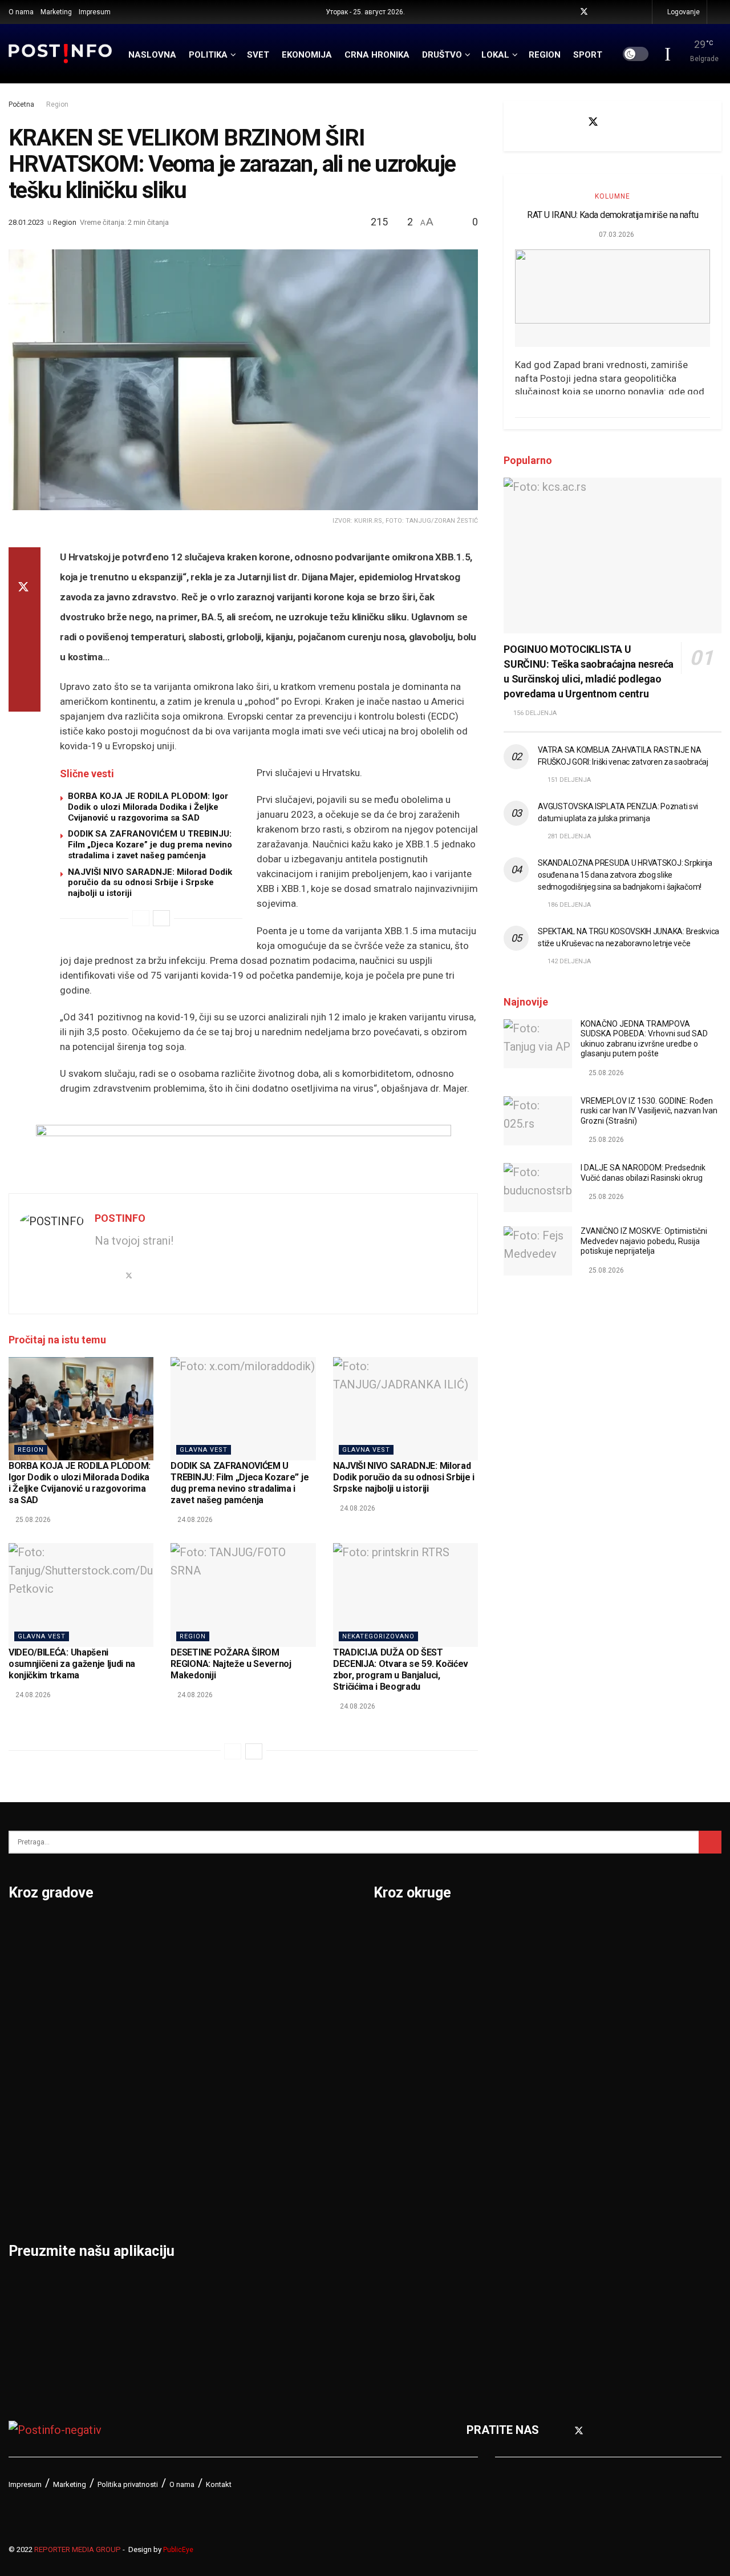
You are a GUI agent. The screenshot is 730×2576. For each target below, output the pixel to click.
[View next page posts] (161, 918)
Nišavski (396, 2197)
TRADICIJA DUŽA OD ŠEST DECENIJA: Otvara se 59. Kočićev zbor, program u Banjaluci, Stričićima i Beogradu (401, 1669)
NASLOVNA (152, 55)
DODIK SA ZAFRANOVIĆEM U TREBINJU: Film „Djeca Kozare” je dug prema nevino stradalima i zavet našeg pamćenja (150, 845)
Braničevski (404, 1960)
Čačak (25, 1989)
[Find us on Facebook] (569, 12)
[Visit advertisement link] (243, 1150)
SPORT (588, 55)
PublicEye (178, 2550)
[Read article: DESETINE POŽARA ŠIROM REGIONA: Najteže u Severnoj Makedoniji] (243, 1595)
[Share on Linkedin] (25, 616)
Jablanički (400, 1989)
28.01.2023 (26, 222)
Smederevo (160, 2197)
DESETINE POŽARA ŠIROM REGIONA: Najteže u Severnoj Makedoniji (231, 1664)
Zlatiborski (575, 2256)
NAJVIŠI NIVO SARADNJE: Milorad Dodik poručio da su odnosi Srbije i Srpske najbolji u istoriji (150, 883)
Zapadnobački (583, 2227)
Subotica (275, 1989)
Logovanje (683, 12)
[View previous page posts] (141, 918)
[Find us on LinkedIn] (628, 12)
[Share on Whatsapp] (25, 643)
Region (57, 104)
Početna (21, 104)
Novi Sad (154, 1989)
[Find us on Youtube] (599, 12)
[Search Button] (718, 12)
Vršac (267, 2108)
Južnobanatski (412, 2049)
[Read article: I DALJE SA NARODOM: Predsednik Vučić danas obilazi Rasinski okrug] (538, 1188)
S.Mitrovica (282, 1960)
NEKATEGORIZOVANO (378, 1636)
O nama (21, 12)
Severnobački (582, 2019)
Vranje (269, 2078)
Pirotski (394, 2256)
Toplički (566, 2167)
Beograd (31, 1930)
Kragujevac (38, 2078)
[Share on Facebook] (25, 561)
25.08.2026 (32, 1520)
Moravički (399, 2167)
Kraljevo (30, 2108)
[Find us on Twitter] (584, 12)
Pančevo (153, 2019)
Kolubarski (401, 2078)
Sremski (568, 2108)
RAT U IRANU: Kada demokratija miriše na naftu (613, 215)
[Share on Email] (25, 671)
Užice (266, 2019)
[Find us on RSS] (642, 12)
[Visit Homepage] (60, 53)
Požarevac (158, 2078)
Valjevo (271, 2049)
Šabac (146, 2167)
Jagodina (33, 2019)
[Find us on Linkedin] (652, 122)
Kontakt (219, 2484)
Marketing (56, 12)
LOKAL (495, 55)
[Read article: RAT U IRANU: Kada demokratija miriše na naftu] (613, 298)
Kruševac (33, 2138)
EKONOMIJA (307, 55)
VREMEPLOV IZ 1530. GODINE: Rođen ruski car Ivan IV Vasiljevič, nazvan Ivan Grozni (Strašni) (649, 1111)
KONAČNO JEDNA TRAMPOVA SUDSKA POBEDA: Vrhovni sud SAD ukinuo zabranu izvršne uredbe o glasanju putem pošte (644, 1039)
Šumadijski (575, 2138)
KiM (383, 2108)
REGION (545, 55)
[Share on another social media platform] (25, 698)
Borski (391, 1930)
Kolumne (613, 196)
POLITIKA (208, 55)
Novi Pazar (159, 1960)
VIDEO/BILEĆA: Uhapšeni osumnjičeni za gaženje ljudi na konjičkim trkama (72, 1664)
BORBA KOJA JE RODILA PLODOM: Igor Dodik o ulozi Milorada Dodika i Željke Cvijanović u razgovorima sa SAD (148, 807)
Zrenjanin (277, 2167)
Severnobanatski (591, 2049)
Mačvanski (401, 2138)
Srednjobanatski (589, 2078)
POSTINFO (120, 1218)
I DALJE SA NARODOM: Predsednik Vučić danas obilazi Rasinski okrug (643, 1173)
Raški (561, 1989)
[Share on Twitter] (25, 588)
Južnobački (403, 2019)
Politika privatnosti (128, 2484)
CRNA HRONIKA (377, 55)
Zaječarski (574, 2197)
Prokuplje (155, 2138)
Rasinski (569, 1960)
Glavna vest (204, 1450)
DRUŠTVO (442, 55)
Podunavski (404, 2286)
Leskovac (34, 2167)
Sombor (273, 1930)
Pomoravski (578, 1930)
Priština (150, 2108)
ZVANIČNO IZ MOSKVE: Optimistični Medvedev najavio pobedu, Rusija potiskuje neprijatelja (644, 1241)
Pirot (143, 2049)
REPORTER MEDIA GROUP (78, 2549)
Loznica (29, 2197)
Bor (18, 1960)
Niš (138, 1930)
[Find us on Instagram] (613, 12)
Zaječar (272, 2138)
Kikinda (28, 2049)
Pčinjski (394, 2227)
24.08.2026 (194, 1520)
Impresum (95, 12)
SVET (258, 55)
